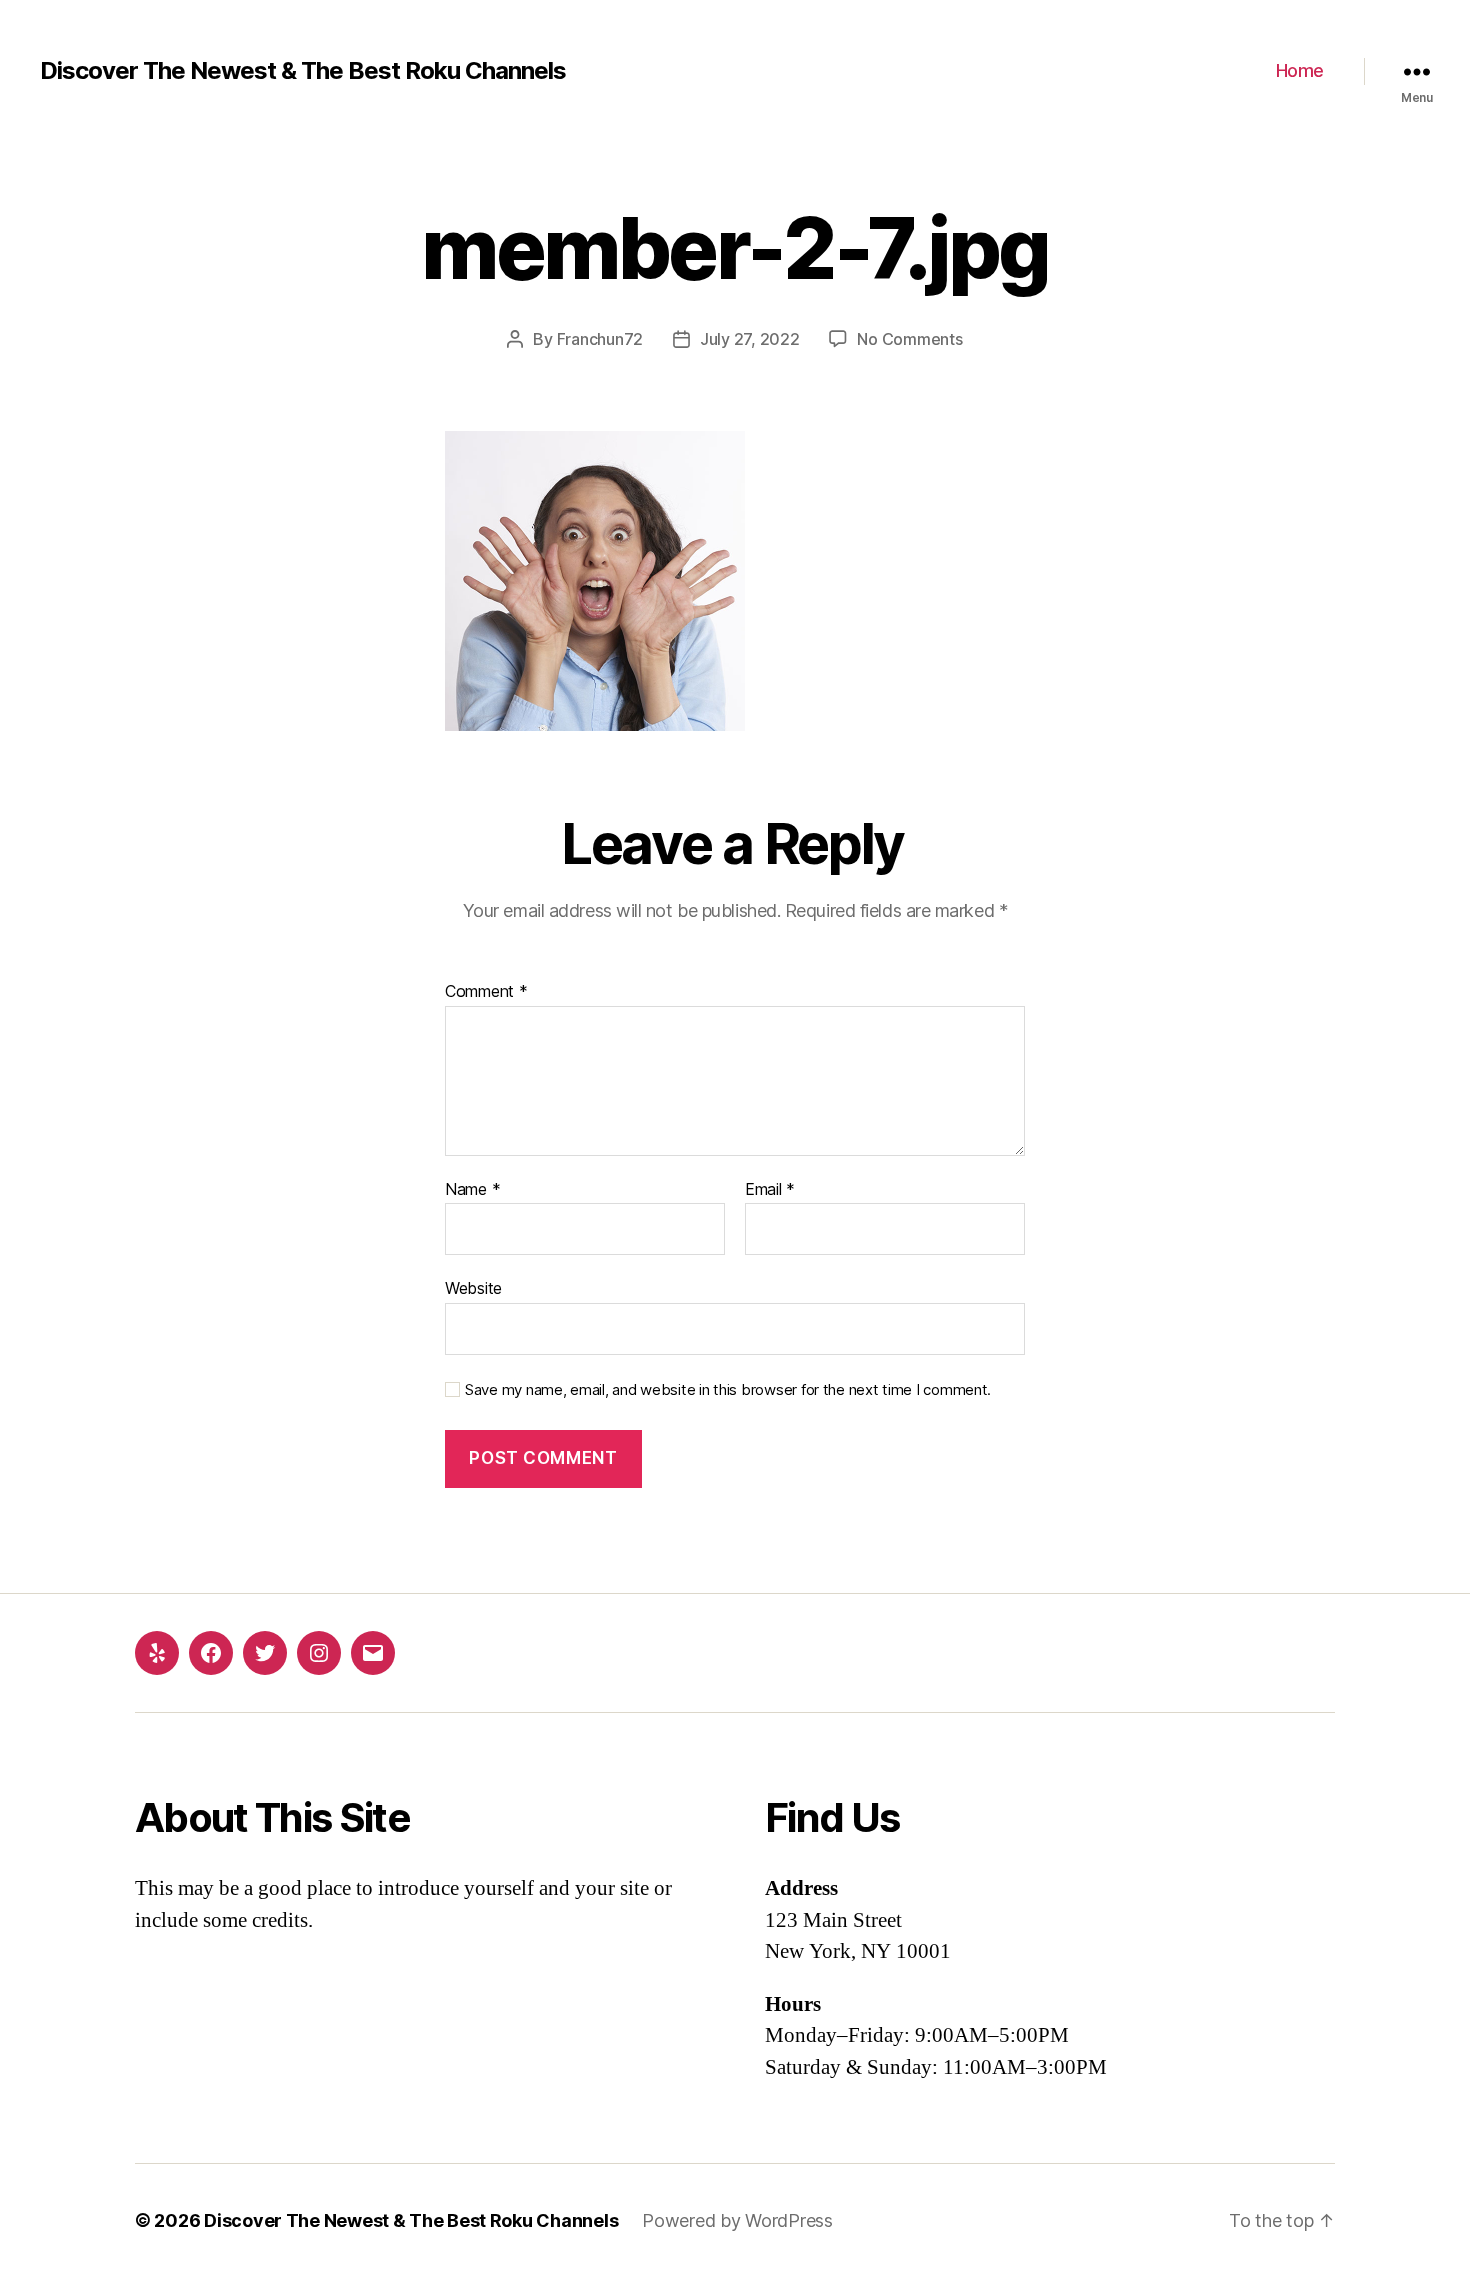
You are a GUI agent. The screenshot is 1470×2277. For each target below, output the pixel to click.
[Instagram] (319, 1653)
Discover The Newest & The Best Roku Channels (303, 71)
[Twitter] (265, 1653)
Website (473, 1288)
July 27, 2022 (750, 339)
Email (770, 1190)
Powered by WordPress (737, 2220)
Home (1300, 70)
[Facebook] (211, 1653)
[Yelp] (157, 1653)
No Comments (909, 339)
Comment (486, 992)
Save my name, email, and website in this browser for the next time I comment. (728, 1390)
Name (472, 1190)
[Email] (373, 1653)
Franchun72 (600, 339)
